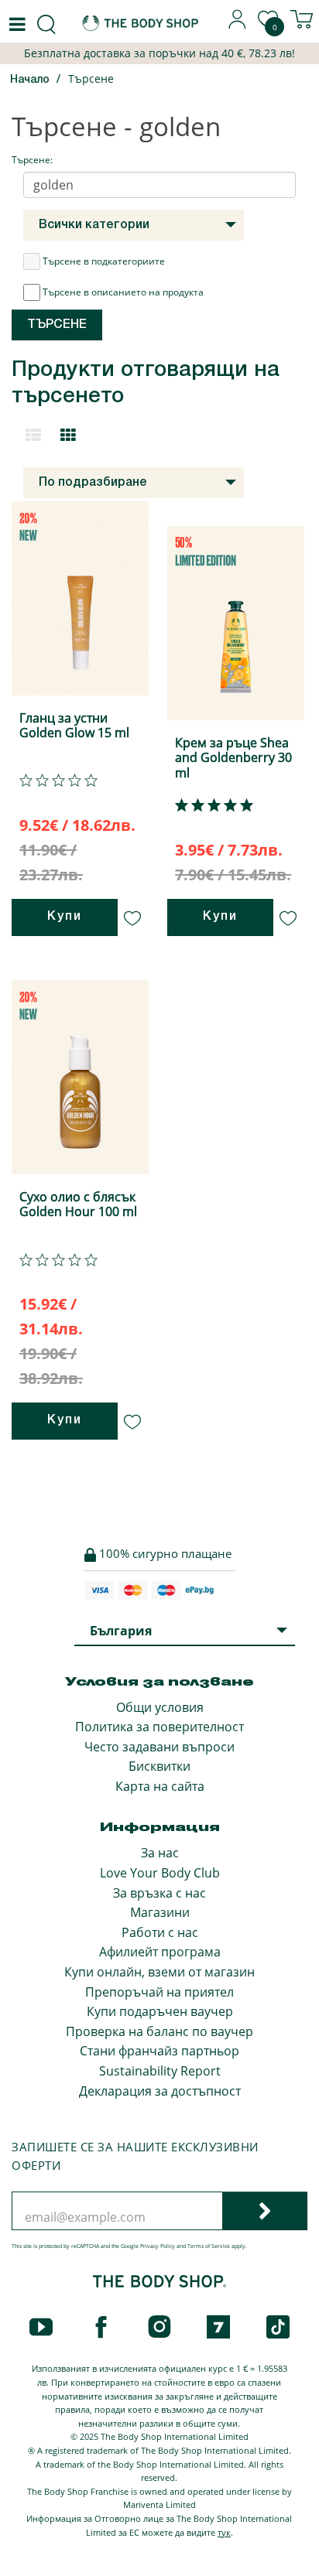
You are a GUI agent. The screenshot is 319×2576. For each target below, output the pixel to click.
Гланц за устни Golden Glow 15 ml (74, 725)
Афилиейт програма (160, 1952)
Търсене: (32, 160)
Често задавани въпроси (159, 1747)
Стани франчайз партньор (159, 2051)
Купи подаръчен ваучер (160, 2011)
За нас (160, 1853)
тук (224, 2532)
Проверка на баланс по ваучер (159, 2031)
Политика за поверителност (159, 1727)
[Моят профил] (238, 25)
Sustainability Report (160, 2071)
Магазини (160, 1912)
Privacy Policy (158, 2246)
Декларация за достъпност (160, 2091)
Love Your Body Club (160, 1873)
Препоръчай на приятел (159, 1992)
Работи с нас (160, 1932)
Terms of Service (209, 2246)
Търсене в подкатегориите (104, 261)
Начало (30, 80)
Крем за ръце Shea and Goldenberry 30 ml (233, 757)
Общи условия (160, 1707)
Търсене (91, 79)
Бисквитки (159, 1766)
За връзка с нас (159, 1893)
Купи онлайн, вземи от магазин (159, 1972)
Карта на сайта (160, 1786)
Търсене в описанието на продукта (123, 292)
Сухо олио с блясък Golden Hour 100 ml (78, 1204)
